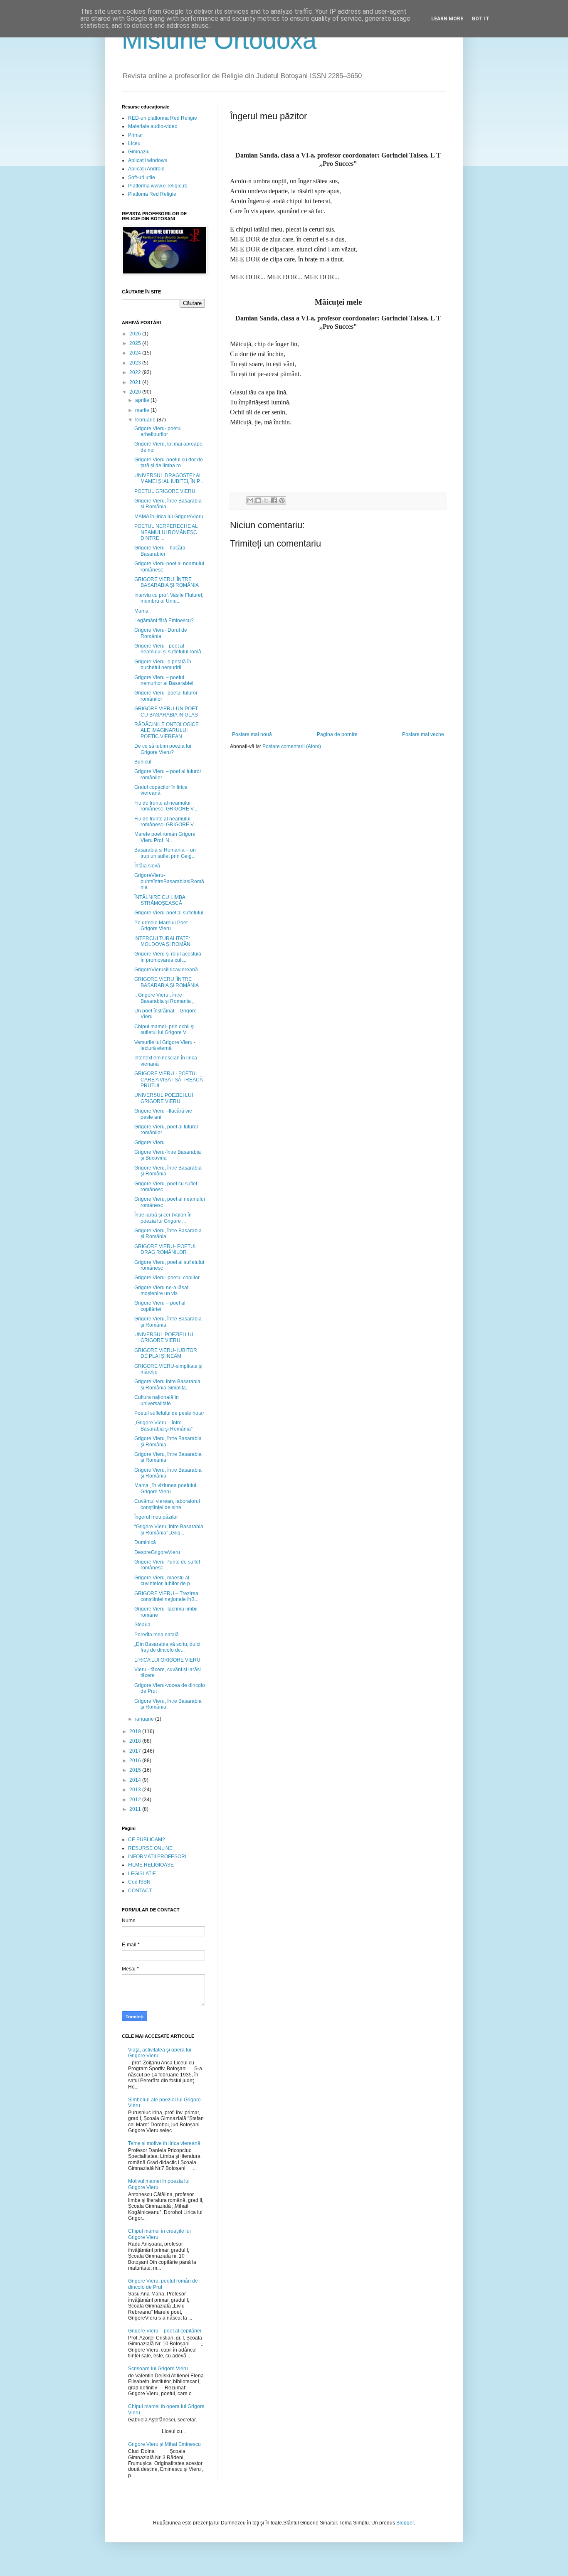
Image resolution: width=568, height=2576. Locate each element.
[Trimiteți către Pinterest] (282, 500)
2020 (136, 392)
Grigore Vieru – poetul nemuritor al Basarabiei (164, 680)
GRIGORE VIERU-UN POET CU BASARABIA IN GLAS (166, 712)
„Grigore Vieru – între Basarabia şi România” (163, 1426)
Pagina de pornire (337, 734)
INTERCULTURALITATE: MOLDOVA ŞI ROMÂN (162, 941)
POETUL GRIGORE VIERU (165, 491)
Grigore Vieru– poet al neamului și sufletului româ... (170, 649)
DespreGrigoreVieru (157, 1552)
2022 (136, 372)
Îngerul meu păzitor (156, 1517)
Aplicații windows (148, 160)
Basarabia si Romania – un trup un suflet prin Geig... (165, 853)
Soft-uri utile (142, 177)
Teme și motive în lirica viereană (164, 2143)
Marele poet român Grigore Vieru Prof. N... (165, 837)
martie (143, 410)
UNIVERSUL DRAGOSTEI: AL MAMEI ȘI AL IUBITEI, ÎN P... (169, 478)
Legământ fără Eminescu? (164, 621)
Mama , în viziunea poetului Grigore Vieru (165, 1488)
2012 (136, 1800)
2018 (136, 1741)
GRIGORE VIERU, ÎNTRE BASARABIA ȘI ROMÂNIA (167, 582)
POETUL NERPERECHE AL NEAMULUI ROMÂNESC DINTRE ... (166, 532)
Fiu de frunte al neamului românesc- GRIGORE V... (166, 806)
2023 (136, 363)
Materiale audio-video (153, 126)
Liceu (134, 143)
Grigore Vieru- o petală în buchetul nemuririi (163, 665)
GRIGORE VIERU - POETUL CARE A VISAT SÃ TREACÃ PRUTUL (169, 1080)
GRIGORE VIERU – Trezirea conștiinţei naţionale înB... (166, 1596)
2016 (136, 1761)
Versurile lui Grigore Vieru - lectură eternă (165, 1045)
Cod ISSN (139, 1882)
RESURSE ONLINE (150, 1848)
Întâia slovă (147, 866)
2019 (136, 1731)
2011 (136, 1809)
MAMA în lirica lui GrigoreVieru (169, 517)
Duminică (145, 1542)
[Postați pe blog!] (258, 500)
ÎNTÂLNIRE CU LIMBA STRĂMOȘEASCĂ (160, 900)
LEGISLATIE (142, 1874)
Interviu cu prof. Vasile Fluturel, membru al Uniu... (169, 598)
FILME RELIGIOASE (151, 1865)
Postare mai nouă (252, 734)
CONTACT (140, 1891)
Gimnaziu (139, 152)
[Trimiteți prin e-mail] (250, 500)
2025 (136, 343)
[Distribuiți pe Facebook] (274, 500)
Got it (480, 19)
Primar (136, 135)
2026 (136, 334)
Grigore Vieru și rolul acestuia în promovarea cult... (168, 957)
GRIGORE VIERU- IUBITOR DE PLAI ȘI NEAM (166, 1353)
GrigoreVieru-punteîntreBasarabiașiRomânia (169, 881)
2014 (136, 1780)
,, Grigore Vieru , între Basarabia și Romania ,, (164, 998)
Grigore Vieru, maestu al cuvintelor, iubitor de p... (164, 1581)
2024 (136, 353)
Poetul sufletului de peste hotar (169, 1413)
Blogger (405, 2523)
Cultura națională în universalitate (157, 1400)
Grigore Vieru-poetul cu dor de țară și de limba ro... (169, 463)
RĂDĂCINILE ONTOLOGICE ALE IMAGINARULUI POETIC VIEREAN (167, 730)
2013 (136, 1790)
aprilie (143, 400)
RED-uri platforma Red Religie (163, 118)
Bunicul (143, 762)
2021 (136, 382)
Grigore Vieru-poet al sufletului (169, 913)
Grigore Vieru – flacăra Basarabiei (160, 551)
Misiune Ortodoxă (219, 40)
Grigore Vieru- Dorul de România (161, 633)
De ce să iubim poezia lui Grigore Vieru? (163, 749)
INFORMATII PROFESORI (157, 1857)
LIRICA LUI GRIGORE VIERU (167, 1660)
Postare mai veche (423, 734)
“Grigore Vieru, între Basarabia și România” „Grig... (169, 1529)
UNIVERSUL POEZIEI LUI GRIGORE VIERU (164, 1098)
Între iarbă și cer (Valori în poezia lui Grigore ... (163, 1218)
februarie (146, 420)
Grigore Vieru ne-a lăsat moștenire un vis (161, 1290)
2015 (136, 1770)
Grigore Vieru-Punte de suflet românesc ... (167, 1565)
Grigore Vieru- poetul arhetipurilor (158, 431)
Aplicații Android (146, 169)
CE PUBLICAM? (147, 1840)
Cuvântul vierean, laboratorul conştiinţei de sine (167, 1504)
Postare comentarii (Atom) (292, 746)
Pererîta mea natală (157, 1635)
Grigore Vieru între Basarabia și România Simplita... (167, 1384)
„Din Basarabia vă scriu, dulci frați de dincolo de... (167, 1647)
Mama (141, 611)
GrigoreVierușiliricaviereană (166, 970)
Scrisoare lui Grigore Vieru (158, 2369)
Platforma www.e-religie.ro (158, 186)
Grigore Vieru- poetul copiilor (167, 1278)
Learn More (447, 19)
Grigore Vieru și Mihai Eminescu (164, 2444)
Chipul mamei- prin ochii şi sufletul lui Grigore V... (164, 1029)
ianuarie (145, 1719)
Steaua (142, 1625)
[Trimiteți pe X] (266, 500)
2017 (136, 1751)
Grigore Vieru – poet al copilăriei (160, 1306)
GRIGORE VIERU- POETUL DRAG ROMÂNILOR (166, 1249)
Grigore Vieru (149, 1143)
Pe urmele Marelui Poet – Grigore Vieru (163, 926)
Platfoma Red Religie (152, 194)
